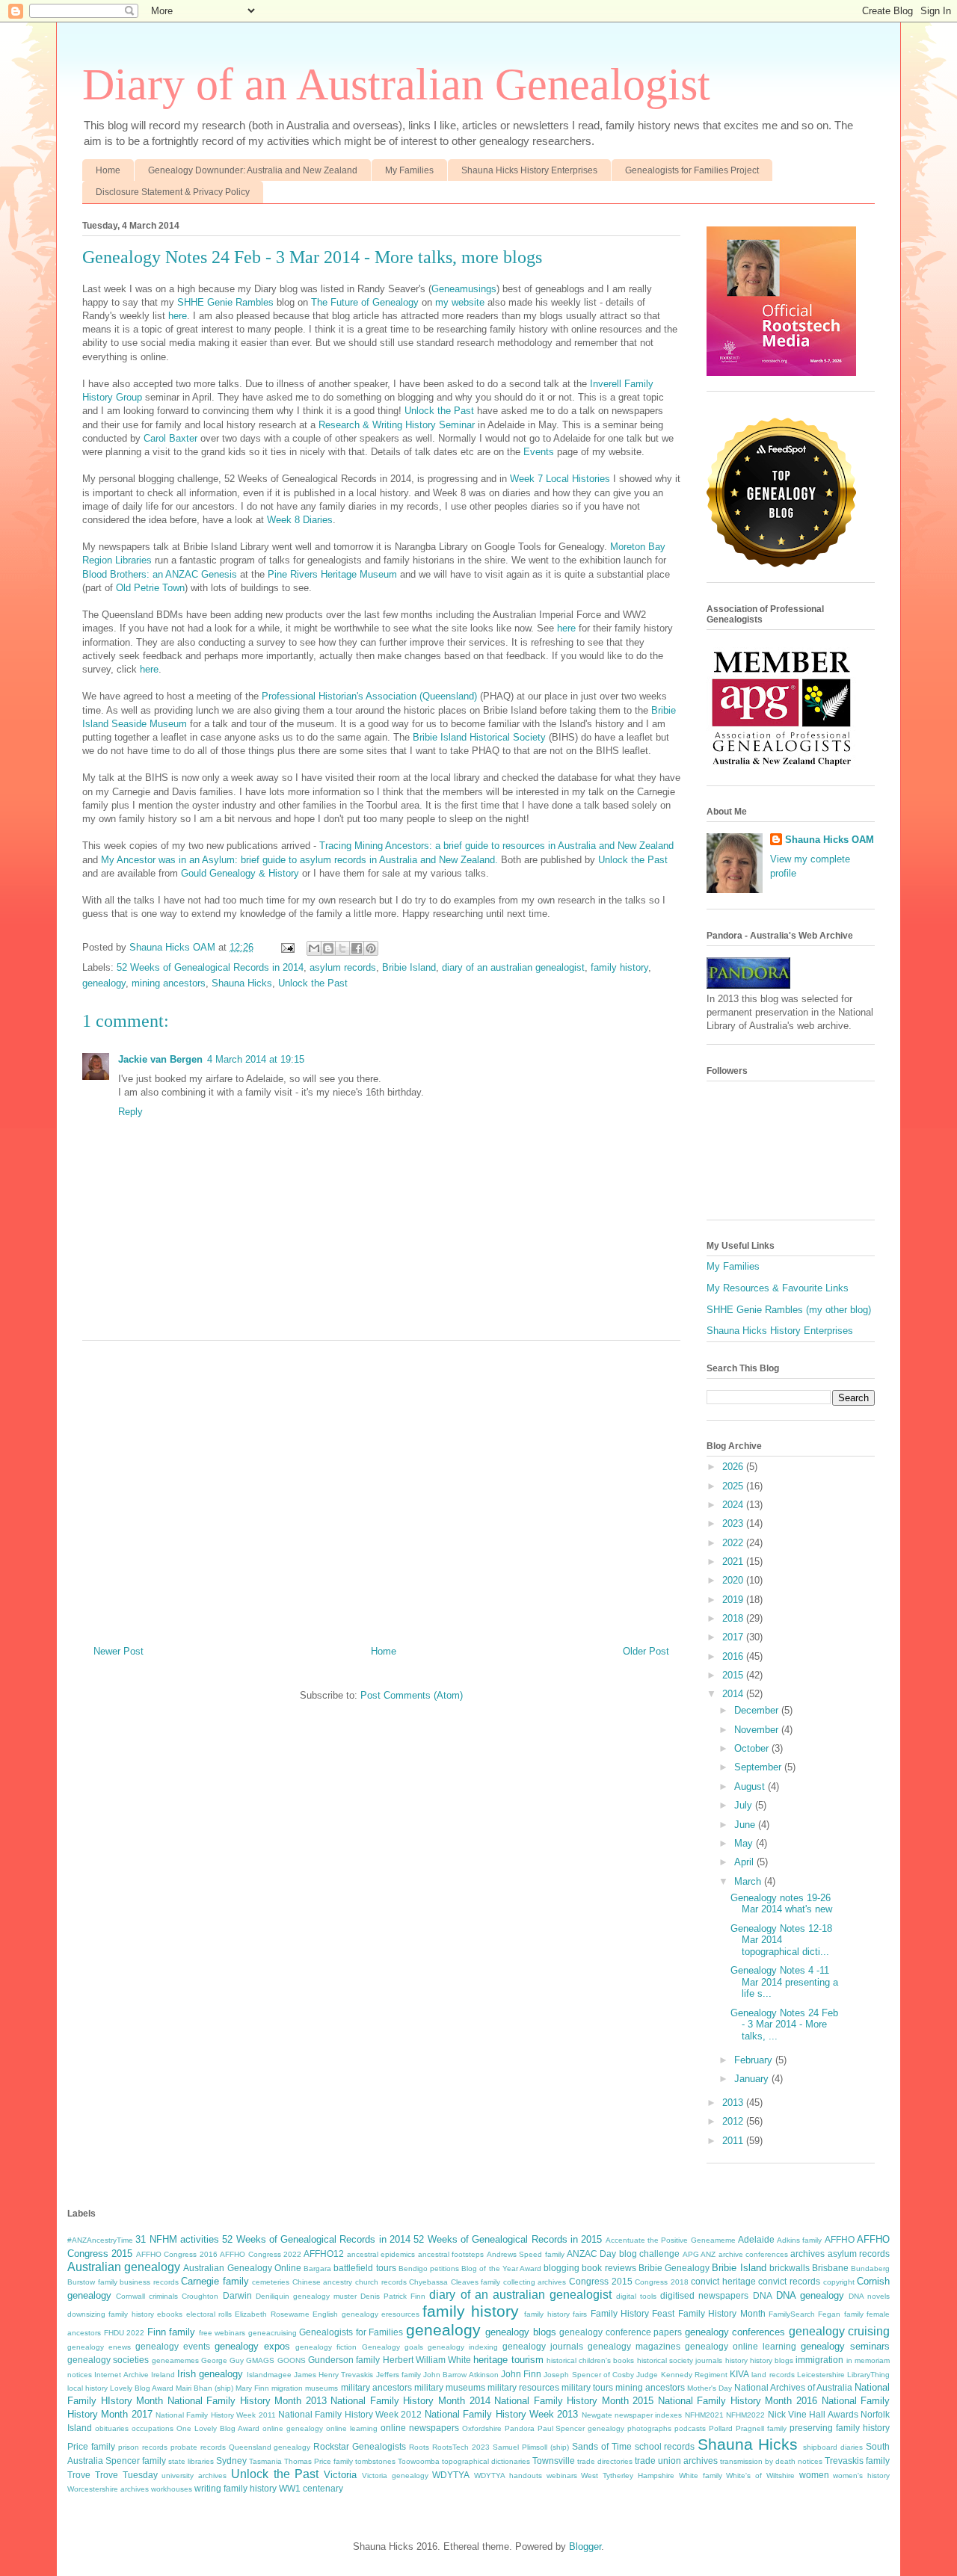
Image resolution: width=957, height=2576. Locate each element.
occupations (153, 2428)
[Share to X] (342, 948)
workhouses (172, 2489)
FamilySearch (792, 2314)
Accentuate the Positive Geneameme (671, 2240)
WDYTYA (451, 2475)
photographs (649, 2428)
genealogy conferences (735, 2332)
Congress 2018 (662, 2282)
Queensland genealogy (270, 2447)
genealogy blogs (521, 2332)
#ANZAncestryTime (100, 2240)
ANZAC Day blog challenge (623, 2254)
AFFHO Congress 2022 (261, 2254)
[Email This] (314, 948)
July (745, 1805)
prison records (143, 2447)
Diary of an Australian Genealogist (396, 84)
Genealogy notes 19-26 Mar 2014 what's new (781, 1904)
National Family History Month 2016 (738, 2401)
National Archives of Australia (793, 2387)
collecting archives (535, 2282)
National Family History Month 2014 (410, 2401)
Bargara (317, 2268)
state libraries (191, 2461)
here (178, 316)
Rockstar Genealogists (360, 2446)
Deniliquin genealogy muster (306, 2296)
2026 (734, 1467)
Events (539, 452)
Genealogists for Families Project (692, 170)
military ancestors (376, 2387)
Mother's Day (710, 2388)
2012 (734, 2121)
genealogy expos (252, 2346)
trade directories (605, 2461)
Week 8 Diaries (300, 520)
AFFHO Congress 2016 (177, 2254)
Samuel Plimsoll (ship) (531, 2447)
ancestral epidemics (381, 2254)
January (753, 2079)
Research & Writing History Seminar (397, 425)
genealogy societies (108, 2360)
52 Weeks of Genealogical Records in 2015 (508, 2239)
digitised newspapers (704, 2295)
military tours (587, 2387)
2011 (734, 2141)
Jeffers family (399, 2375)
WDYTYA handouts (508, 2475)
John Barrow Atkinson (461, 2375)
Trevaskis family (857, 2461)
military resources (523, 2387)
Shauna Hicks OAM (830, 840)
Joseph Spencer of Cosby (589, 2375)
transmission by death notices (771, 2461)
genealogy (104, 983)
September (759, 1767)
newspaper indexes (648, 2415)
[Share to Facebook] (357, 948)
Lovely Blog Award (142, 2388)
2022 (734, 1543)
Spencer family (136, 2461)
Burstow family (92, 2282)
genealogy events (173, 2346)
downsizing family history (111, 2314)
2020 (734, 1580)
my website (460, 302)
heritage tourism (508, 2360)
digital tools (636, 2296)
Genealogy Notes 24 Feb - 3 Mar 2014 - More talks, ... (784, 2024)
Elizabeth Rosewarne (272, 2314)
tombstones (375, 2461)
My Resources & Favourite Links (778, 1288)
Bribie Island (409, 967)
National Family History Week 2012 (350, 2414)
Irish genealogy (210, 2374)
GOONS (292, 2360)
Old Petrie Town (150, 588)
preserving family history (840, 2428)
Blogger (585, 2546)
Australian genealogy (124, 2267)
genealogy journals (543, 2346)
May (745, 1843)
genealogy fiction (326, 2347)
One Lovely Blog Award (218, 2428)
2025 (734, 1486)
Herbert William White (427, 2360)
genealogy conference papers (621, 2332)
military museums (450, 2387)
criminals (163, 2296)
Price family (91, 2446)
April (745, 1862)
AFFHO (840, 2239)
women (814, 2475)
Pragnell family (761, 2428)
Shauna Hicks (242, 983)
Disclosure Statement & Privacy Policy (173, 192)
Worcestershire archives (108, 2489)
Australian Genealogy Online (242, 2268)
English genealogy (345, 2314)
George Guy (222, 2360)
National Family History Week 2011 (215, 2415)
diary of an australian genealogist (513, 967)
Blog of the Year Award (501, 2268)
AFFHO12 (324, 2254)
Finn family (172, 2332)
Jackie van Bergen (160, 1059)
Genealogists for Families (351, 2332)
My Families (409, 170)
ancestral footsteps (451, 2254)
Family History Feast (633, 2313)
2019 (734, 1600)
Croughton (200, 2296)
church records (381, 2282)
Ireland (163, 2375)
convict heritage (723, 2281)
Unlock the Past (439, 411)
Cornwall (130, 2296)
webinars (562, 2475)
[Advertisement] (381, 1487)
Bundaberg (870, 2268)
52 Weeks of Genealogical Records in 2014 (210, 967)
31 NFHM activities (177, 2239)
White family (701, 2475)
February (755, 2060)
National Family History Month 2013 (247, 2401)
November (758, 1730)
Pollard (721, 2428)
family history (619, 967)
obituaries (112, 2428)
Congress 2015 (601, 2281)
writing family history (236, 2488)
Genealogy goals (393, 2347)
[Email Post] (287, 947)
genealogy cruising (840, 2331)
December (758, 1710)
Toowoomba (419, 2461)
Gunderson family (344, 2360)
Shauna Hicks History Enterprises (529, 170)
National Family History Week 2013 (501, 2414)
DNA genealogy (810, 2295)
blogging (561, 2268)
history (736, 2360)
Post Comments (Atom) (412, 1695)
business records (149, 2282)
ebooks (170, 2314)
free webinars (222, 2333)
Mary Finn (252, 2388)
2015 (734, 1675)
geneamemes (175, 2360)
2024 (734, 1505)
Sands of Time (602, 2446)
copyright (839, 2282)
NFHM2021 (704, 2415)
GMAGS (260, 2360)
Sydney (231, 2461)
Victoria (340, 2475)
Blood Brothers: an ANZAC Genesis (160, 574)
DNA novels (869, 2296)
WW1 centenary (311, 2488)
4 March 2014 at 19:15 (256, 1059)
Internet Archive (121, 2375)
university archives (194, 2475)
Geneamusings (464, 289)
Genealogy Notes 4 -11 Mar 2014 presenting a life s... (784, 1982)
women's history (861, 2475)
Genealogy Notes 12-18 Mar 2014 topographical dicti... (781, 1940)
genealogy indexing (463, 2347)
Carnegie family (215, 2281)
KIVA (739, 2374)
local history (87, 2388)
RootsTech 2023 (461, 2447)
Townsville (554, 2461)
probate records (198, 2447)
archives (807, 2254)
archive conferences (753, 2254)
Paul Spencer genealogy (581, 2428)
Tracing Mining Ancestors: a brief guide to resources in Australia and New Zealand (496, 846)
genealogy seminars (845, 2346)
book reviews (609, 2268)
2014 (734, 1694)
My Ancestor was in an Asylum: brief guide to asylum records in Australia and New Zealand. (299, 860)
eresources (400, 2314)
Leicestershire (821, 2375)
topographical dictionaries (486, 2461)
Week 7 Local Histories (560, 479)
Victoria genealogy (395, 2475)
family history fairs (556, 2314)
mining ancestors (169, 983)
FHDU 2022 (124, 2333)
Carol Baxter (170, 438)
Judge (647, 2375)
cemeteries (271, 2282)
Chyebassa (428, 2282)
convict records (789, 2281)
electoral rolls (209, 2314)
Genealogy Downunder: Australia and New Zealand (253, 170)
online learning (352, 2428)
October (753, 1748)
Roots (419, 2447)
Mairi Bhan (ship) (204, 2388)
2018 (734, 1618)
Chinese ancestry (323, 2282)
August (751, 1786)
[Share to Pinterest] (371, 948)
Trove (79, 2475)
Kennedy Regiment (694, 2375)
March (749, 1881)
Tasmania (265, 2461)
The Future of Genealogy (365, 302)
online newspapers (420, 2428)
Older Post (646, 1651)
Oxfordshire (482, 2428)
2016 (734, 1656)
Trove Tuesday (126, 2475)
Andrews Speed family (526, 2254)
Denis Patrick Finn (393, 2296)
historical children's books (591, 2360)
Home (108, 170)
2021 (734, 1562)
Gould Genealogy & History (240, 873)
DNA (763, 2295)
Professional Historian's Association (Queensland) (369, 696)
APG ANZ (699, 2254)
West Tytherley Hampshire (628, 2475)
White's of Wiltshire (760, 2475)
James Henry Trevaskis (334, 2375)
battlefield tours (364, 2268)
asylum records (343, 967)
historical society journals (680, 2360)
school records (665, 2446)
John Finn (521, 2374)
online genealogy (293, 2428)
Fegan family (840, 2314)
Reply (130, 1112)
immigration (819, 2360)
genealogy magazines (634, 2346)
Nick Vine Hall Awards (813, 2414)
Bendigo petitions (429, 2268)
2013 (734, 2103)
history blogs (772, 2360)
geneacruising (273, 2333)
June (746, 1825)
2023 (734, 1523)
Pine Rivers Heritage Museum (332, 574)
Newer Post (119, 1651)
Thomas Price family (319, 2461)
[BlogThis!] (328, 948)
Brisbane (830, 2268)
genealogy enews (99, 2347)
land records (773, 2375)
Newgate (597, 2415)
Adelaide (756, 2239)
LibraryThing (868, 2375)
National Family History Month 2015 (574, 2401)
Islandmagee (269, 2375)
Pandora (520, 2428)
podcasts (690, 2428)
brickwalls (790, 2268)
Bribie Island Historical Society (479, 737)
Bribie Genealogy (674, 2268)
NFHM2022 (745, 2415)
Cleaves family (476, 2282)
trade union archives (676, 2461)
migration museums (305, 2388)
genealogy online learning (741, 2346)
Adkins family (799, 2240)
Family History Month (722, 2313)
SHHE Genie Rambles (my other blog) (789, 1310)
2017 (734, 1637)
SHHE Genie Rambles (225, 302)
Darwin (237, 2295)
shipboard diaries (833, 2447)
